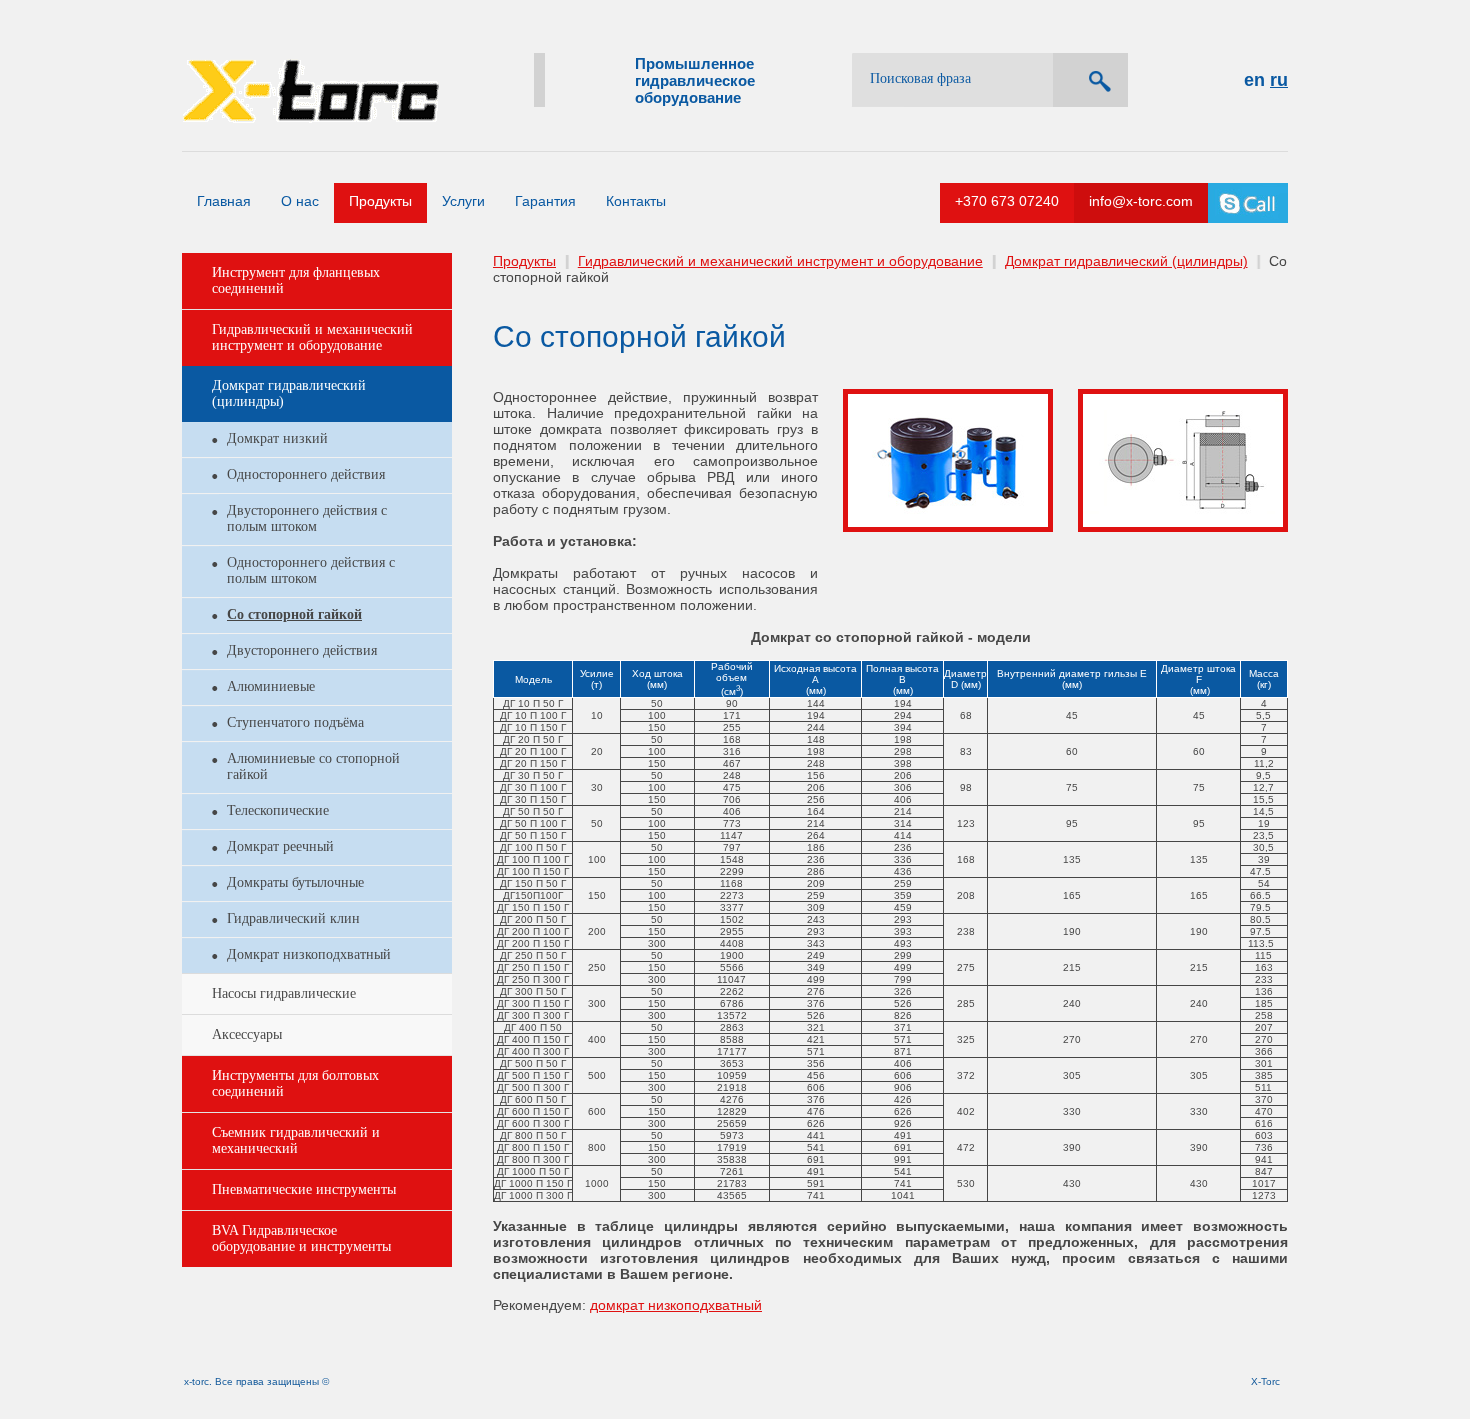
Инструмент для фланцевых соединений (296, 280)
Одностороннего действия (306, 474)
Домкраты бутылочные (295, 882)
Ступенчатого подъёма (295, 722)
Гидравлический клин (293, 918)
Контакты (636, 201)
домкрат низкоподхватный (676, 1305)
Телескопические (278, 810)
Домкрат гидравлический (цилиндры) (289, 393)
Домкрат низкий (277, 438)
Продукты (380, 201)
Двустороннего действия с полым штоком (307, 518)
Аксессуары (247, 1034)
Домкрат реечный (280, 846)
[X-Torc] (310, 62)
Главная (224, 201)
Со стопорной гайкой (294, 614)
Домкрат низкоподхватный (309, 954)
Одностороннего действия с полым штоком (311, 570)
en (1254, 80)
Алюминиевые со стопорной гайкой (313, 766)
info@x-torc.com (1141, 201)
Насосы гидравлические (284, 993)
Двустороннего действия (302, 650)
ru (1279, 80)
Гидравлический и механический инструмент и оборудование (312, 337)
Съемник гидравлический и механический (296, 1140)
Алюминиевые (271, 686)
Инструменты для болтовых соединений (295, 1083)
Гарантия (545, 201)
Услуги (463, 201)
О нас (300, 201)
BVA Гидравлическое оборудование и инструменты (301, 1238)
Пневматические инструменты (304, 1189)
